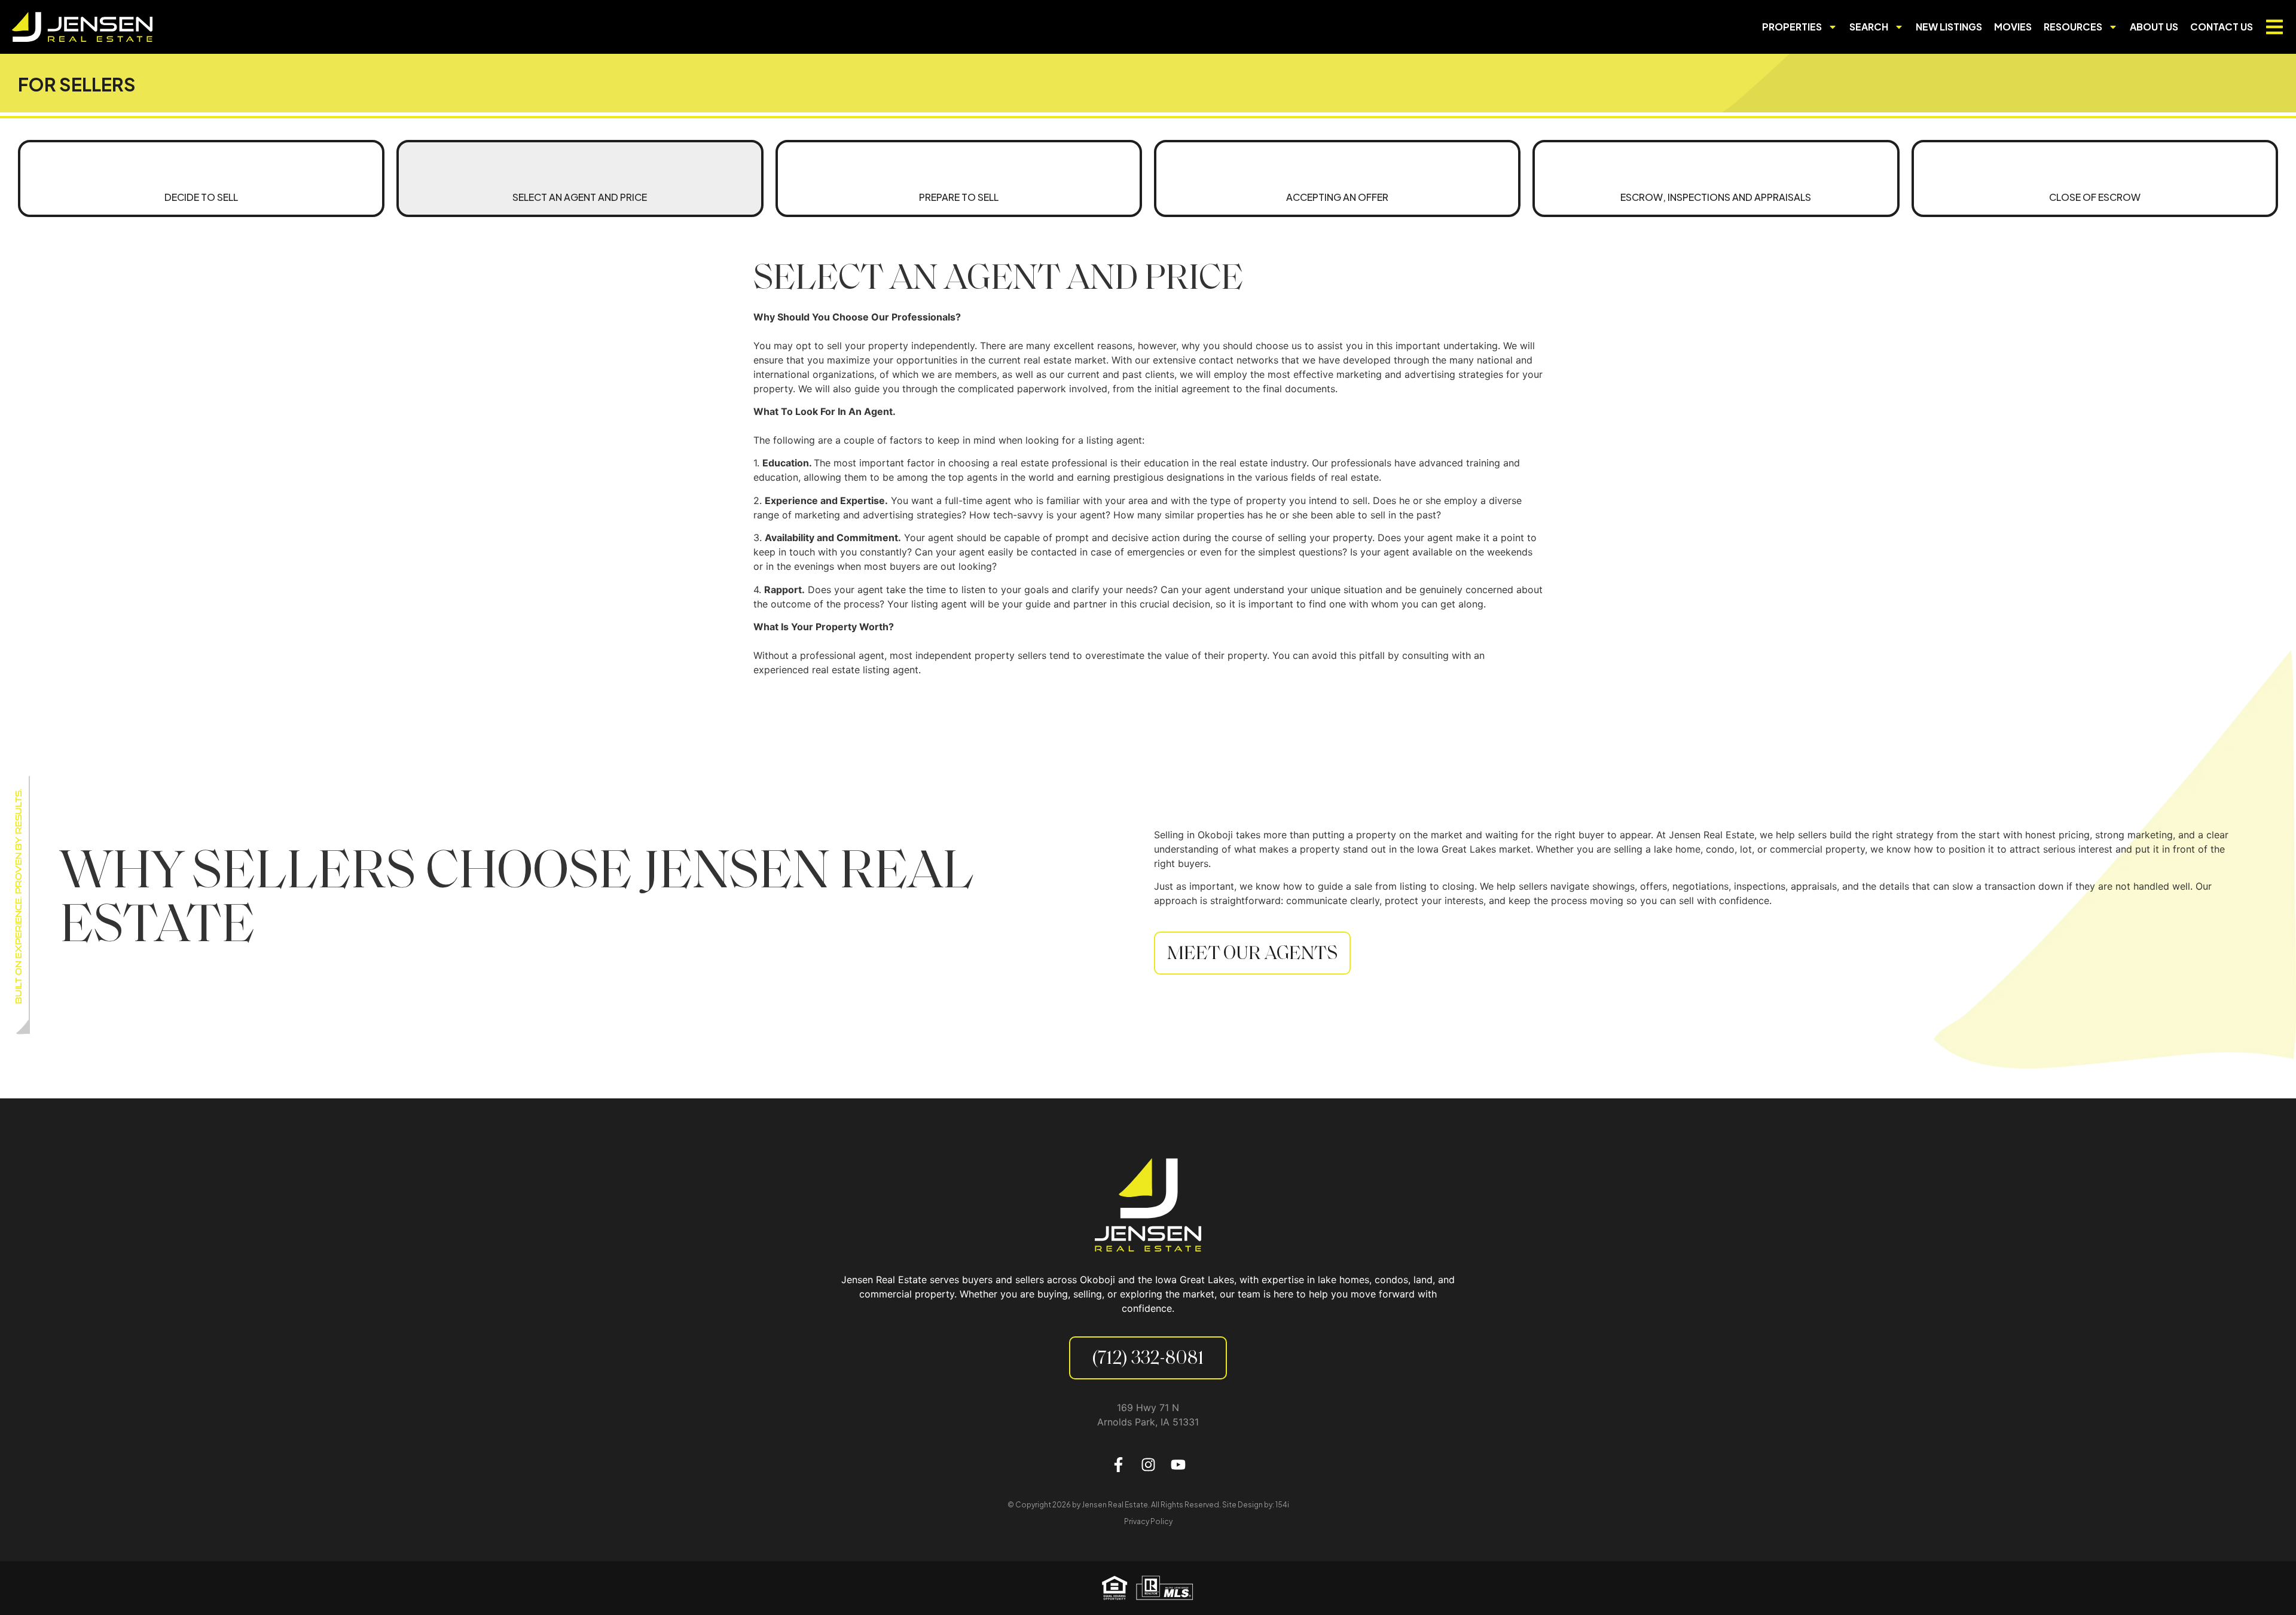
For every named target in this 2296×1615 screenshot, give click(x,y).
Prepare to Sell (959, 197)
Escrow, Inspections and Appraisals (1716, 197)
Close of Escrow (2095, 197)
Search (1869, 27)
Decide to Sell (201, 197)
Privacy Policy (1148, 1521)
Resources (2073, 27)
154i (1282, 1505)
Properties (1792, 27)
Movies (2013, 27)
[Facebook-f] (1118, 1465)
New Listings (1949, 27)
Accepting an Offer (1337, 197)
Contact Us (2222, 27)
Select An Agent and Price (580, 197)
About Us (2154, 27)
